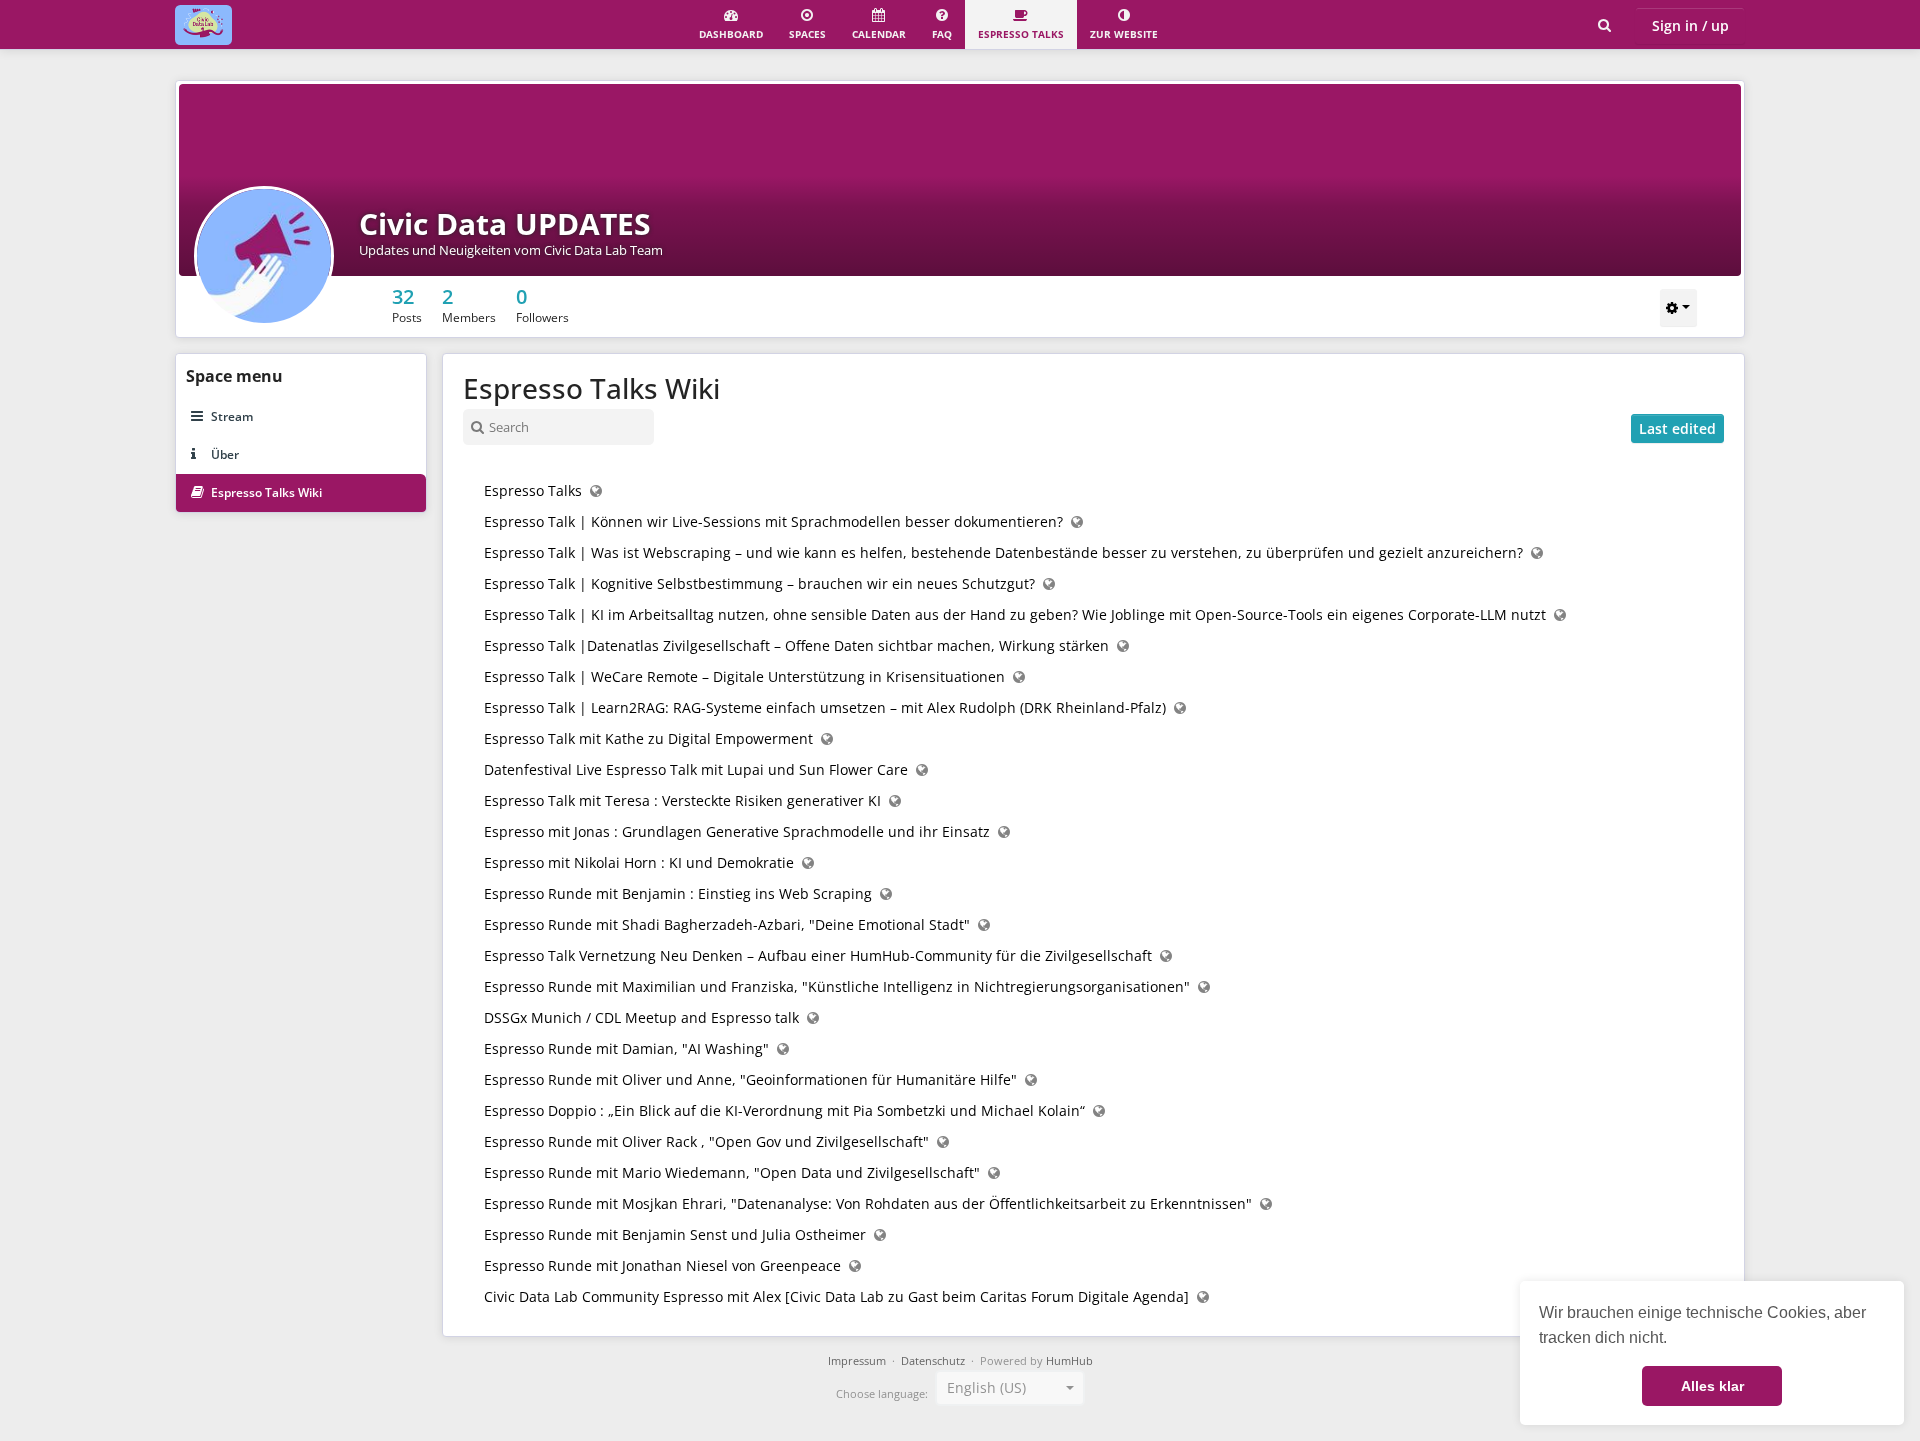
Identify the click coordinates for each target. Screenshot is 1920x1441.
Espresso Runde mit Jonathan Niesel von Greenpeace (662, 1265)
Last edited (1677, 428)
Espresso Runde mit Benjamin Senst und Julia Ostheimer (675, 1234)
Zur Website (1124, 34)
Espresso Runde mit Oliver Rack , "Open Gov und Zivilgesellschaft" (706, 1141)
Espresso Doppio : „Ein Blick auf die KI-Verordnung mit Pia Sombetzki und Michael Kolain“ (784, 1110)
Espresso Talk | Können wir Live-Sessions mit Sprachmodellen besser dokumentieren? (773, 521)
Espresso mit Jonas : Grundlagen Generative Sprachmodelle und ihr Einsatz (737, 831)
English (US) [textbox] (986, 1387)
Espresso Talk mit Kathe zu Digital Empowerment (648, 738)
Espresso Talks (1021, 34)
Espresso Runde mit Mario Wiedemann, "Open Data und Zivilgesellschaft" (732, 1172)
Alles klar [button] (1712, 1386)
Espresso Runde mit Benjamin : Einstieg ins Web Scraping (678, 893)
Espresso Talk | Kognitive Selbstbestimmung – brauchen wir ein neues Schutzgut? (759, 583)
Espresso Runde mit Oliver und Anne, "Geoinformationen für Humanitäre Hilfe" (750, 1079)
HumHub (1069, 1361)
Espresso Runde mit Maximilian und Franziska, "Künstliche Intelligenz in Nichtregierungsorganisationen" (837, 986)
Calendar (879, 34)
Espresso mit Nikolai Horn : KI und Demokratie (639, 862)
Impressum (857, 1361)
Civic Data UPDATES (505, 223)
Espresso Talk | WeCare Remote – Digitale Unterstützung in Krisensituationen (744, 676)
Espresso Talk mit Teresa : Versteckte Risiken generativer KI (682, 800)
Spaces (807, 34)
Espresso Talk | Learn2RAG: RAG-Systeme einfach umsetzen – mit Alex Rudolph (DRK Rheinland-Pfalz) (825, 707)
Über (225, 454)
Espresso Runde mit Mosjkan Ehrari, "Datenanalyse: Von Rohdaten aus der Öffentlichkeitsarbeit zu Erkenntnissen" (868, 1203)
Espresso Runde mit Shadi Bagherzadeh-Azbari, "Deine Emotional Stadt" (727, 924)
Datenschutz (933, 1361)
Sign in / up (1690, 25)
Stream (232, 416)
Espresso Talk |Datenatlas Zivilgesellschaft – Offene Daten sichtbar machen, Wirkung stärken (796, 645)
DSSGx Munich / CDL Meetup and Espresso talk (641, 1017)
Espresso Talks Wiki (266, 492)
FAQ (942, 34)
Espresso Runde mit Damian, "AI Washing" (626, 1048)
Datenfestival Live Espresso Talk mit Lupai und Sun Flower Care (696, 769)
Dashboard (731, 34)
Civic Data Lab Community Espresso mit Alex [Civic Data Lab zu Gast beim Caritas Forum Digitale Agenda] (836, 1296)
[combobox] (1010, 1388)
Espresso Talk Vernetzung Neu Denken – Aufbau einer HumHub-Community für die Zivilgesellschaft (818, 955)
